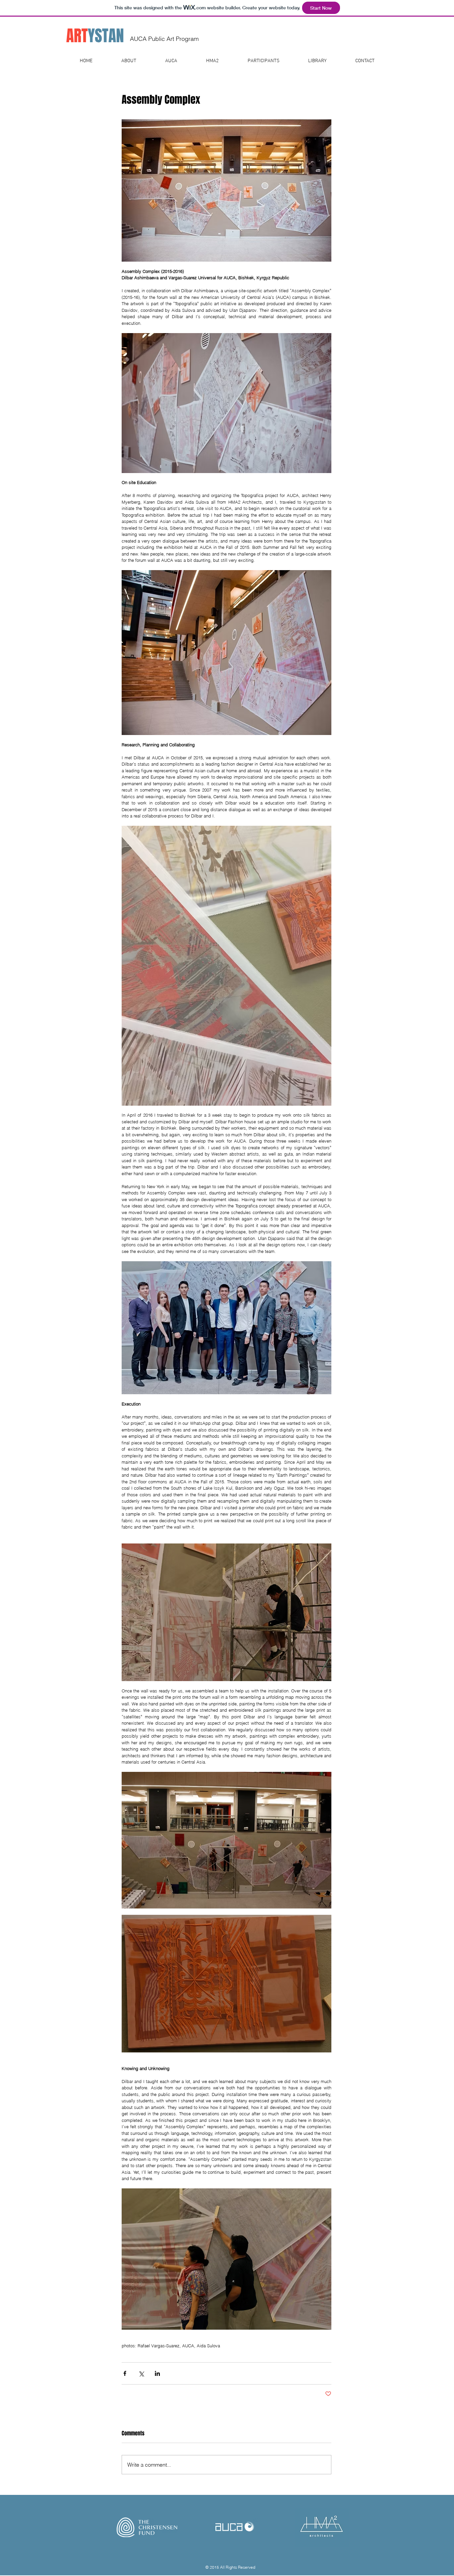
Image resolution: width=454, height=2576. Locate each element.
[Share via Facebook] (125, 2373)
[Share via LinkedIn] (157, 2373)
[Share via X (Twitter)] (141, 2373)
